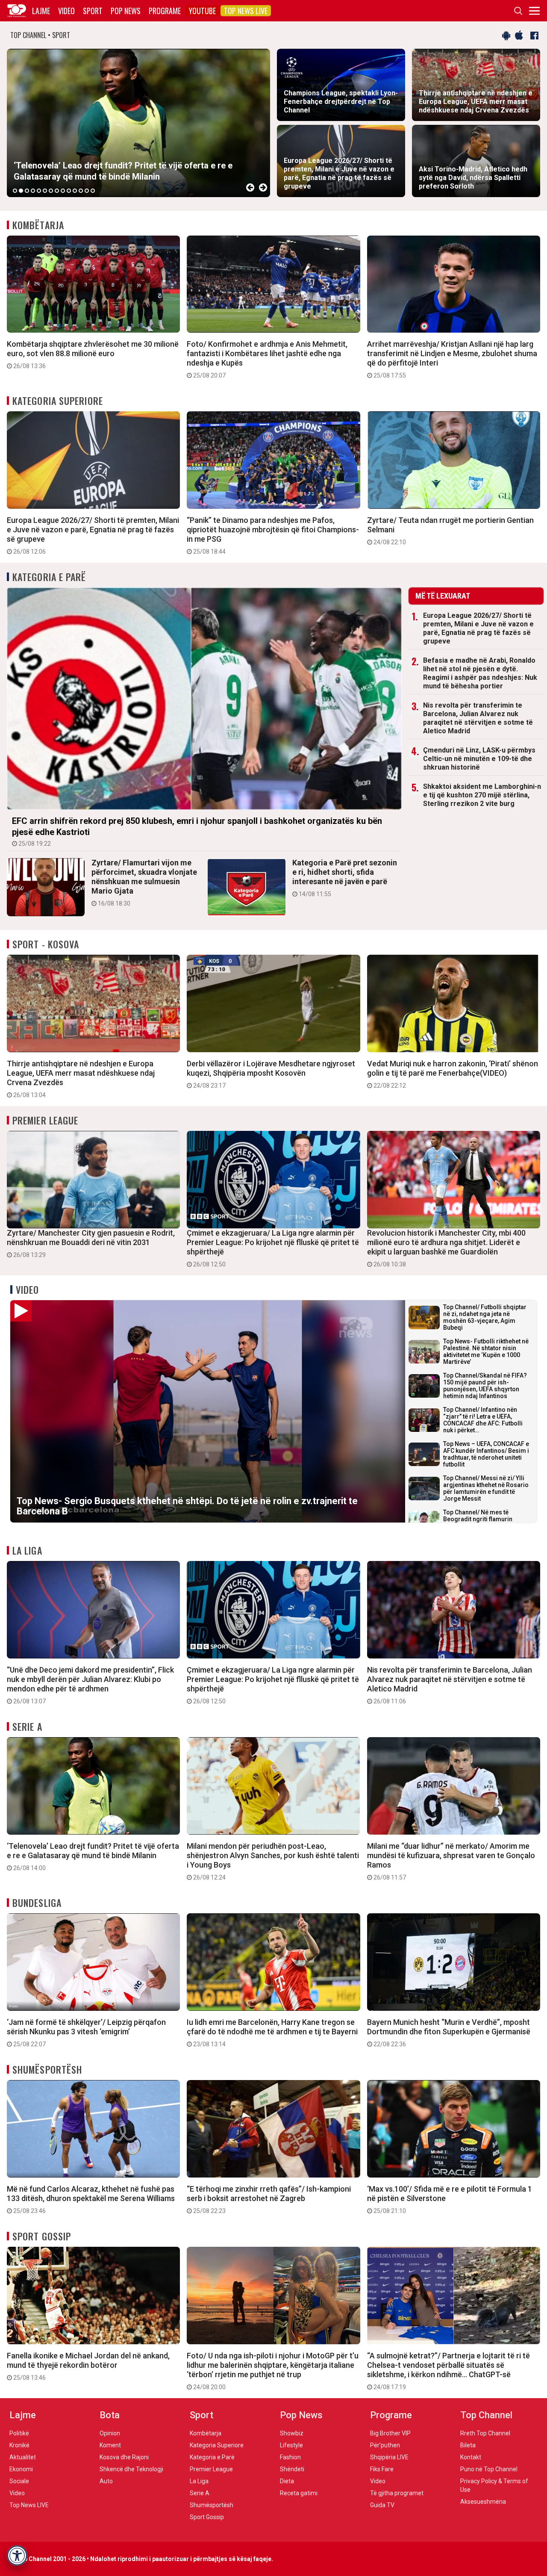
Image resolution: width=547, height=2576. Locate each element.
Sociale (19, 2481)
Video (66, 11)
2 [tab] (21, 191)
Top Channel (486, 2415)
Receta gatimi (299, 2493)
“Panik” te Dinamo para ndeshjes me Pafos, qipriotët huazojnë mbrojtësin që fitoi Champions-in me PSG (273, 535)
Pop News (126, 11)
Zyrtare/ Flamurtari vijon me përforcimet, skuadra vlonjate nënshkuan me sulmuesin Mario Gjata (144, 882)
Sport (93, 11)
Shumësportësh (47, 2069)
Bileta (468, 2445)
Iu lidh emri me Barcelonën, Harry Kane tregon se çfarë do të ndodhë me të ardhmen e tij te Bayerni (272, 2033)
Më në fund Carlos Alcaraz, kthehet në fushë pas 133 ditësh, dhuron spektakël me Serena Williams (91, 2199)
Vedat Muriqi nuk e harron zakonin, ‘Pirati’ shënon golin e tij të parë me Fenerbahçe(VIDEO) (453, 1074)
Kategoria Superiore (58, 401)
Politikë (19, 2433)
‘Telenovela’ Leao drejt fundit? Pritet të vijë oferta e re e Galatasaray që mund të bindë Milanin (93, 1856)
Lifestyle (291, 2445)
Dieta (287, 2481)
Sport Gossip (42, 2236)
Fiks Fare (382, 2469)
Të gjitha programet (397, 2493)
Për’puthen (385, 2445)
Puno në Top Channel (489, 2469)
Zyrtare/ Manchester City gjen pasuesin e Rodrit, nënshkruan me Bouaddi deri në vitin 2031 (91, 1243)
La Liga (27, 1550)
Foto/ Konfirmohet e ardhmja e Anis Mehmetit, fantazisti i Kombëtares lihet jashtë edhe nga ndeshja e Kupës (267, 359)
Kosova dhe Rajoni (124, 2457)
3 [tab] (27, 191)
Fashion (290, 2457)
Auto (106, 2481)
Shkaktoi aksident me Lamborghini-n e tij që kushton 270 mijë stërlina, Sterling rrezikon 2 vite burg (482, 795)
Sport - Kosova (46, 944)
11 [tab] (75, 191)
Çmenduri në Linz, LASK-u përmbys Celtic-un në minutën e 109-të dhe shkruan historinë (479, 759)
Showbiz (292, 2433)
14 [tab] (93, 191)
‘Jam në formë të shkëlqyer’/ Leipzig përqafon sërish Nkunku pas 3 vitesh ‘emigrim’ (86, 2033)
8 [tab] (57, 191)
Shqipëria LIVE (389, 2457)
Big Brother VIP (390, 2433)
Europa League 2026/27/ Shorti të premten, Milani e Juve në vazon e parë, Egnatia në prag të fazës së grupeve (93, 535)
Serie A (27, 1726)
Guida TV (382, 2505)
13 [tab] (87, 191)
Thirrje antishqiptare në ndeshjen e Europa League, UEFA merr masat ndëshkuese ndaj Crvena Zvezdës (81, 1079)
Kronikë (19, 2445)
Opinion (110, 2433)
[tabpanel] (138, 123)
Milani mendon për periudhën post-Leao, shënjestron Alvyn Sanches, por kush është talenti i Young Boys (273, 1861)
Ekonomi (21, 2469)
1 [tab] (15, 191)
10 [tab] (69, 191)
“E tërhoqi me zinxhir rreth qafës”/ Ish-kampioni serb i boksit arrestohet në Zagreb (269, 2199)
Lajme (41, 11)
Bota (110, 2415)
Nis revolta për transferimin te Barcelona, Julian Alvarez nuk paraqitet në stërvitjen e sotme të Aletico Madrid (478, 718)
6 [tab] (45, 191)
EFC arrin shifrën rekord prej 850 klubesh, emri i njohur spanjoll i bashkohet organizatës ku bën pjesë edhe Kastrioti (197, 831)
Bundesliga (37, 1903)
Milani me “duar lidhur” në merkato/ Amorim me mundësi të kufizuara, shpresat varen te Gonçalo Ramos (451, 1861)
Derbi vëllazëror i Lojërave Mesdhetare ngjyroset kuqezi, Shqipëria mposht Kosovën (271, 1074)
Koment (110, 2445)
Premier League (45, 1120)
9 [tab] (63, 191)
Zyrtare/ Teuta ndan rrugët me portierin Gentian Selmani (450, 531)
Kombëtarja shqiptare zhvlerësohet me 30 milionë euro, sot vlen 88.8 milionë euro (93, 354)
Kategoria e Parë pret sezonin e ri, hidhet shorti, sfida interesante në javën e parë (345, 878)
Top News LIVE (246, 11)
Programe (165, 11)
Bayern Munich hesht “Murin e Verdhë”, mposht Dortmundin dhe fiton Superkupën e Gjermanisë (449, 2033)
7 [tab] (51, 191)
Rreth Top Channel (485, 2433)
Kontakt (471, 2457)
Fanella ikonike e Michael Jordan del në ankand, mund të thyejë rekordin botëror (88, 2366)
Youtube (202, 11)
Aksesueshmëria (483, 2502)
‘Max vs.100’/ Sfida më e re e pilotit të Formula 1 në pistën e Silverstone (450, 2199)
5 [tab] (39, 191)
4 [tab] (33, 191)
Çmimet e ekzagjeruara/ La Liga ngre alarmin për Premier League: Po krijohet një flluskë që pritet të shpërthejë (273, 1248)
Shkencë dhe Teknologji (131, 2469)
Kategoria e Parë (49, 577)
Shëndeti (292, 2469)
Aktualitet (23, 2457)
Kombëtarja (38, 225)
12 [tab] (81, 191)
